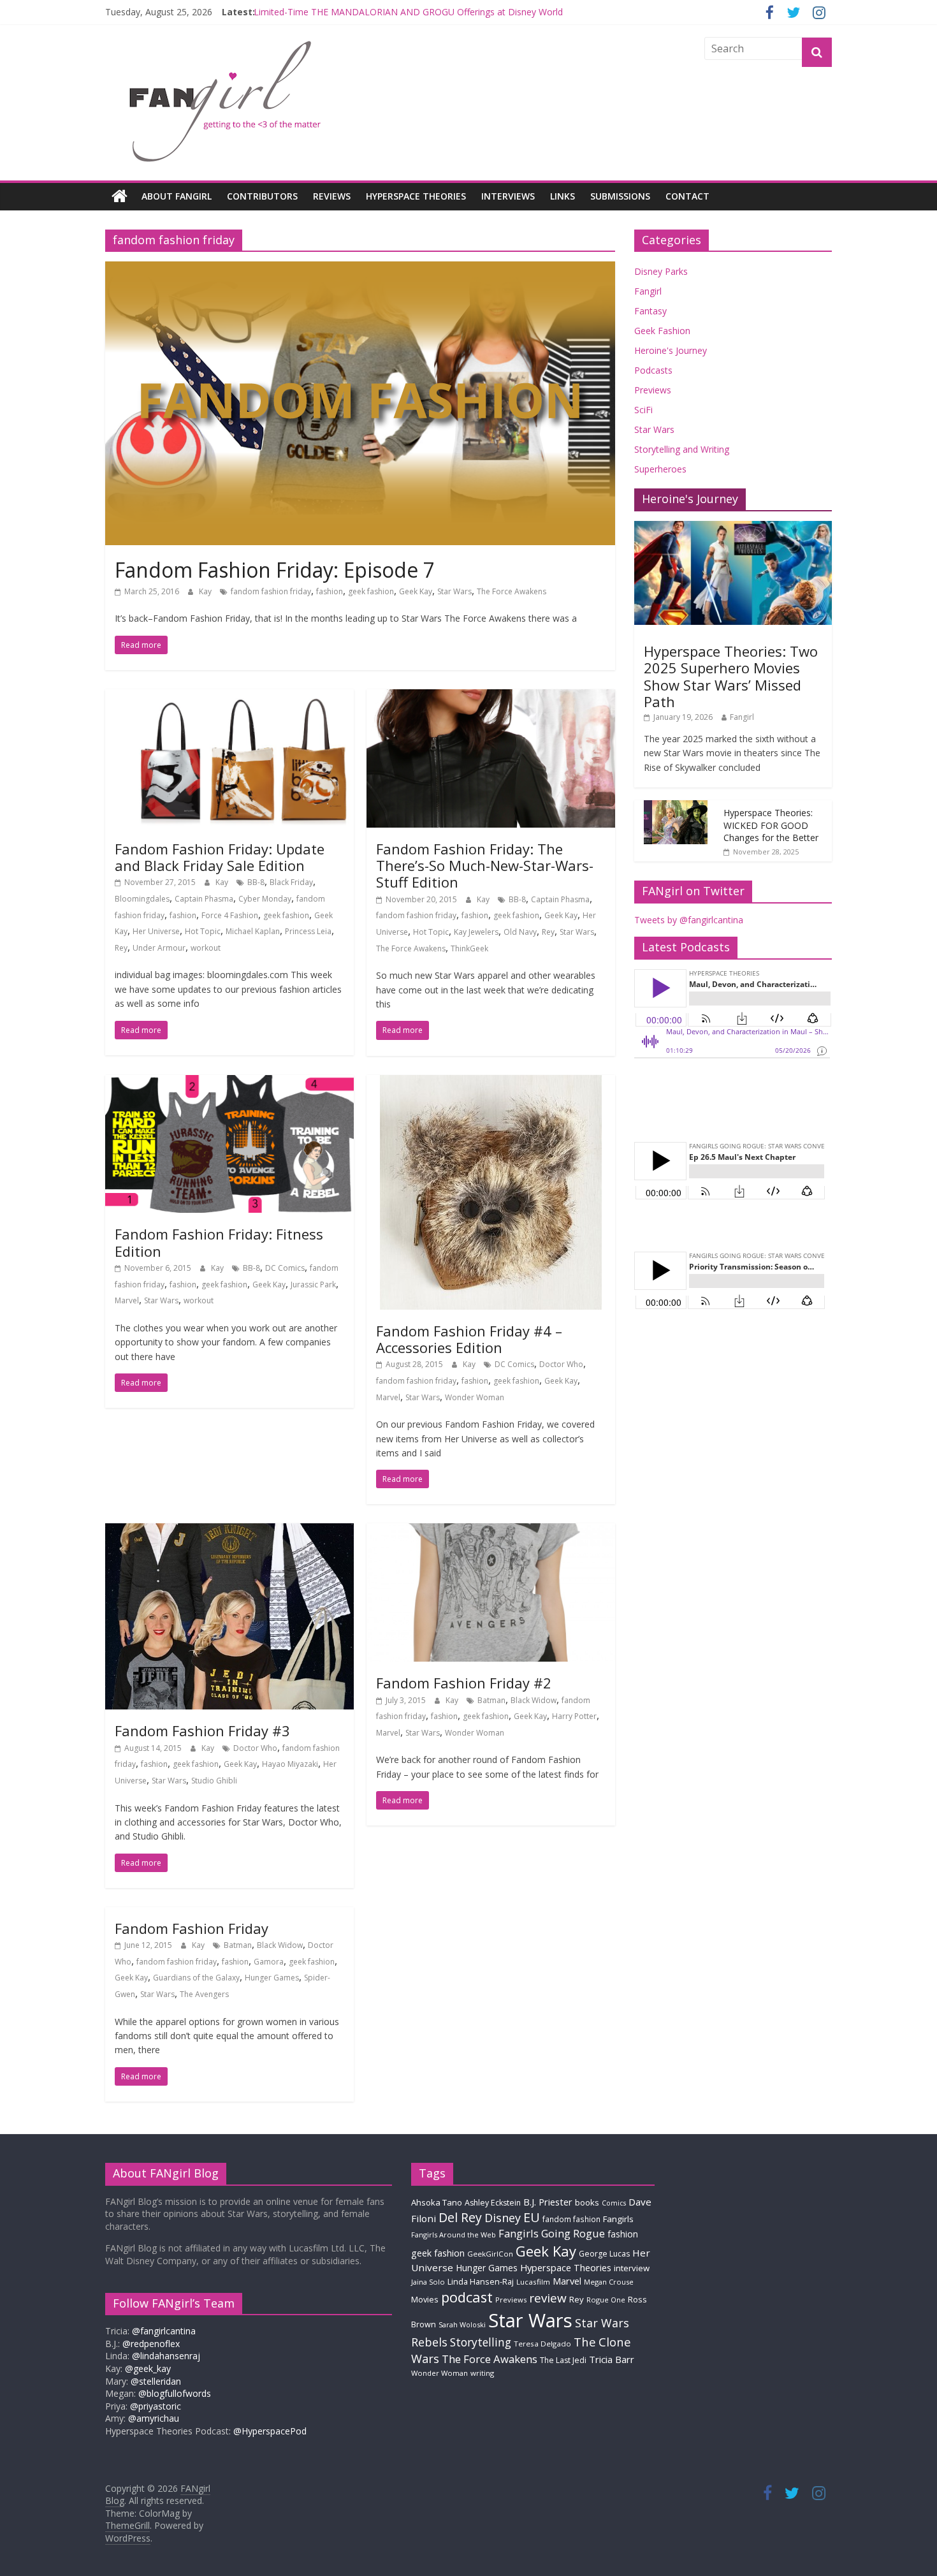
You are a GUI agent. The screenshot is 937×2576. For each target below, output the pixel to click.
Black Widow (534, 1700)
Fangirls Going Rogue (552, 2233)
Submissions (620, 196)
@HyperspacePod (270, 2431)
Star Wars (454, 591)
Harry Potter (574, 1716)
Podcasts (653, 370)
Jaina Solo (428, 2282)
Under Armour (159, 948)
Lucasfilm (533, 2282)
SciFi (643, 410)
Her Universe (156, 931)
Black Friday (291, 882)
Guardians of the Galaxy (196, 1978)
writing (482, 2373)
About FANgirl (177, 196)
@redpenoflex (151, 2344)
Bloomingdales (142, 899)
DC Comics (285, 1268)
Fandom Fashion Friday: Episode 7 (275, 570)
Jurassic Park (313, 1284)
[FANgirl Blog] (120, 196)
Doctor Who (561, 1364)
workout (206, 948)
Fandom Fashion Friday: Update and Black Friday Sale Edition (220, 857)
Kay (206, 591)
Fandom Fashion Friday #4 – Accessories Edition (469, 1339)
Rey (121, 948)
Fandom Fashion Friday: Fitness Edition (219, 1242)
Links (563, 196)
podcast (467, 2297)
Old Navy (520, 932)
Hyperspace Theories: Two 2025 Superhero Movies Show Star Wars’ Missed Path (731, 676)
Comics (614, 2203)
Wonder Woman (475, 1397)
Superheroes (660, 469)
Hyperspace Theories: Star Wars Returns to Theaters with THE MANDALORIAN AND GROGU (445, 12)
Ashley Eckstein (493, 2203)
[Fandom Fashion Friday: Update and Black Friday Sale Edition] (229, 697)
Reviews (332, 196)
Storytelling (481, 2342)
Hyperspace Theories (416, 196)
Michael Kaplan (253, 931)
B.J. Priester (548, 2202)
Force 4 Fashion (230, 915)
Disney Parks (661, 271)
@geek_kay (148, 2368)
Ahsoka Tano (437, 2202)
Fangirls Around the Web (454, 2235)
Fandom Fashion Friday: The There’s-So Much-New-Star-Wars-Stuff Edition (485, 866)
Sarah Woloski (462, 2324)
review (548, 2298)
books (587, 2202)
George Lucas (604, 2254)
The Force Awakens (512, 591)
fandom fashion (571, 2219)
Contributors (262, 196)
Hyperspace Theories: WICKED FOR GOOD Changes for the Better (771, 825)
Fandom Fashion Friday (192, 1928)
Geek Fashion (662, 331)
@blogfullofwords (175, 2393)
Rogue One (606, 2300)
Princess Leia (308, 931)
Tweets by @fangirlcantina (689, 920)
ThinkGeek (469, 948)
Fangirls (618, 2219)
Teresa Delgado (542, 2344)
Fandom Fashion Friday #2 (464, 1683)
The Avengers (204, 1994)
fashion (330, 591)
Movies (425, 2299)
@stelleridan (156, 2381)
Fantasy (650, 311)
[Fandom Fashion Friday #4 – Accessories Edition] (491, 1083)
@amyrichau (154, 2418)
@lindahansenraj (166, 2356)
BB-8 (256, 882)
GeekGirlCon (490, 2254)
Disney (503, 2218)
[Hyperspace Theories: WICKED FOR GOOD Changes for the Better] (676, 807)
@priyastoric (156, 2406)
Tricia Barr (612, 2359)
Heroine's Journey (671, 350)
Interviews (508, 196)
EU (532, 2217)
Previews (653, 390)
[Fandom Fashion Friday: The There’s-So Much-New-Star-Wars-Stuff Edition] (491, 697)
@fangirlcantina (164, 2331)
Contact (687, 196)
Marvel (127, 1300)
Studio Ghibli (214, 1781)
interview (632, 2268)
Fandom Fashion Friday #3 (202, 1731)
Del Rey (460, 2217)
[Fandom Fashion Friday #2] (491, 1531)
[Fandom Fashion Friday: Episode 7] (360, 269)
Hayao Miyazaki (290, 1764)
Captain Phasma (204, 899)
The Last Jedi (563, 2360)
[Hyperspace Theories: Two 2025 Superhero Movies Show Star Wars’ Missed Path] (733, 528)
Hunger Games (272, 1978)
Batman (491, 1700)
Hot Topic (203, 931)
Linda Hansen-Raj (481, 2282)
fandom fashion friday (271, 591)
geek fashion (371, 591)
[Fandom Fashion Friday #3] (229, 1531)
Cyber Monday (265, 899)
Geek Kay (416, 591)
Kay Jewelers (476, 932)
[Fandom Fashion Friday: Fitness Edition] (229, 1083)
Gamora (269, 1962)
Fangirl (648, 291)
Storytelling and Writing (682, 449)
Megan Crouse (609, 2282)
